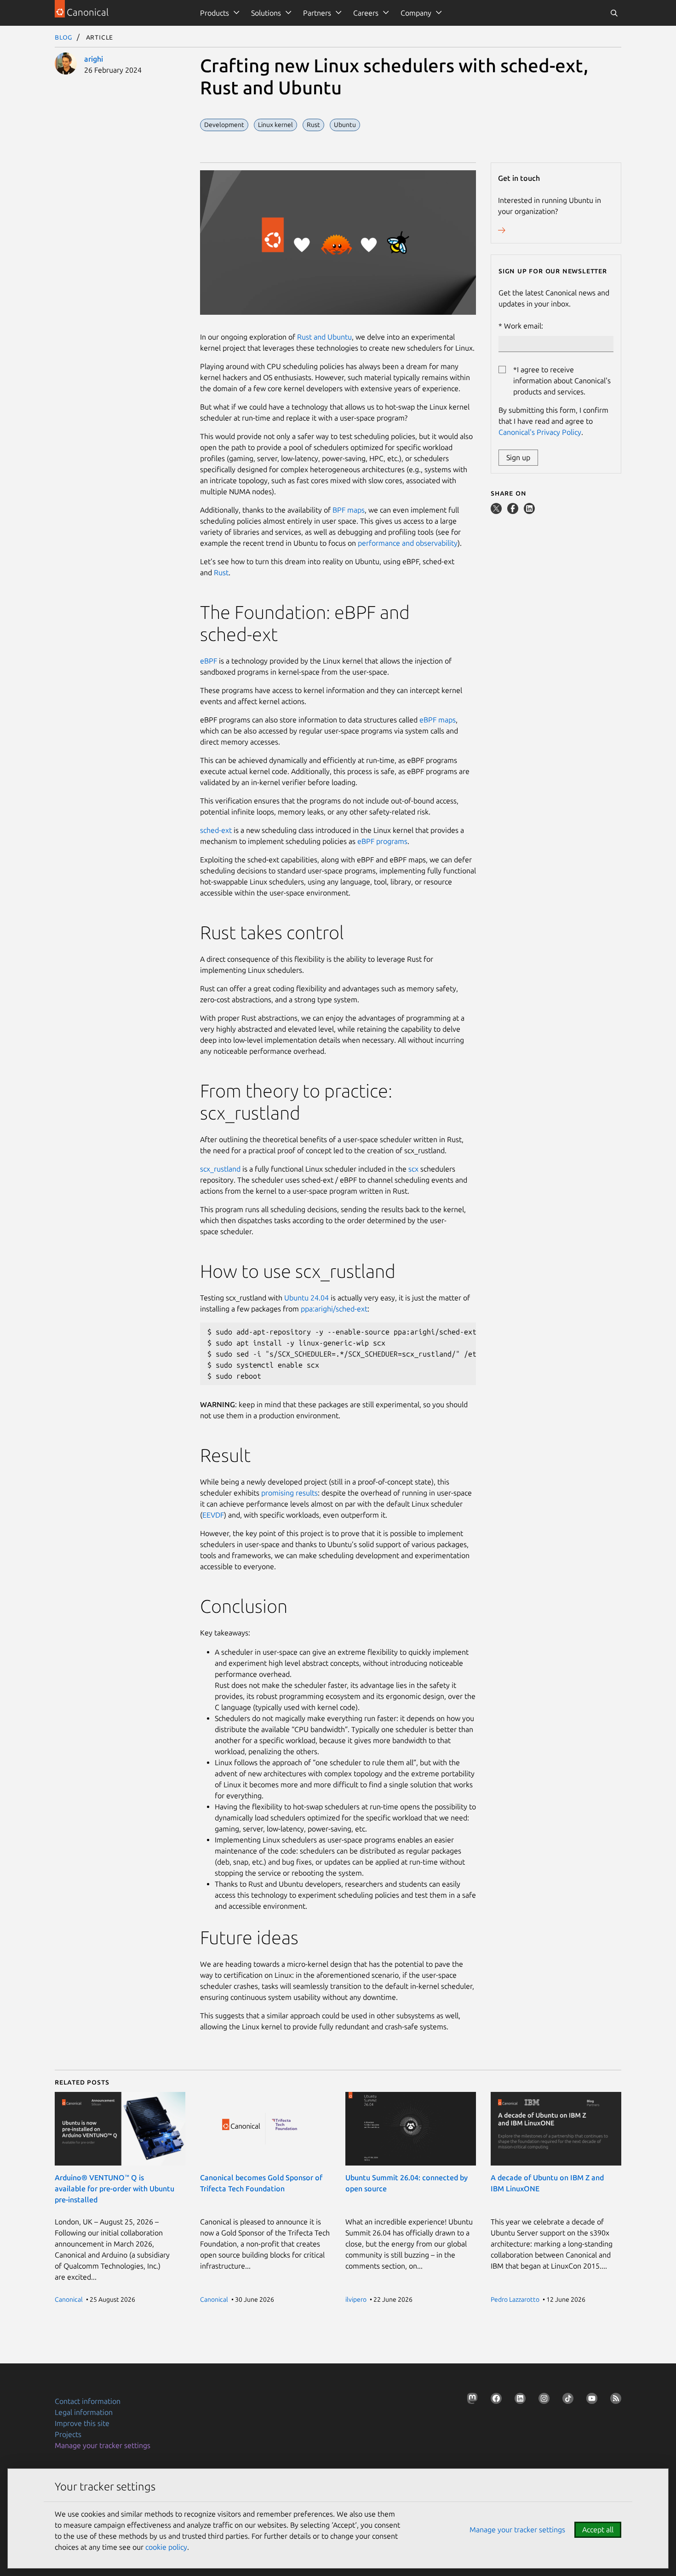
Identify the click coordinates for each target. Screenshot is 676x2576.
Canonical (69, 2299)
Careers (366, 13)
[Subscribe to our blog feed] (614, 2400)
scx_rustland (220, 1169)
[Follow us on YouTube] (590, 2400)
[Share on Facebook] (514, 511)
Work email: (524, 326)
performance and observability (408, 543)
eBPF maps (438, 720)
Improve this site (82, 2423)
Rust (221, 572)
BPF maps (349, 510)
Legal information (84, 2412)
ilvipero (356, 2299)
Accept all (598, 2530)
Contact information (88, 2401)
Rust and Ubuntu (324, 337)
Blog (64, 37)
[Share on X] (497, 511)
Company (416, 13)
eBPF (209, 661)
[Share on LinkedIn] (529, 511)
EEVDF (213, 1515)
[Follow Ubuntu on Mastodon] (470, 2400)
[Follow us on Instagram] (542, 2400)
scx (413, 1169)
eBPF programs (382, 841)
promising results (289, 1493)
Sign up (518, 457)
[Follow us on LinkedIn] (518, 2400)
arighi (94, 59)
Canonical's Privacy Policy (540, 432)
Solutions (266, 13)
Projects (68, 2434)
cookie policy (166, 2547)
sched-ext (216, 830)
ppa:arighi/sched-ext (334, 1309)
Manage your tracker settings (103, 2445)
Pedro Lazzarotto (515, 2299)
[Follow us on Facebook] (494, 2400)
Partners (317, 13)
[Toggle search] (614, 13)
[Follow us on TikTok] (566, 2400)
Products (215, 13)
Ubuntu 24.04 (306, 1298)
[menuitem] (218, 13)
